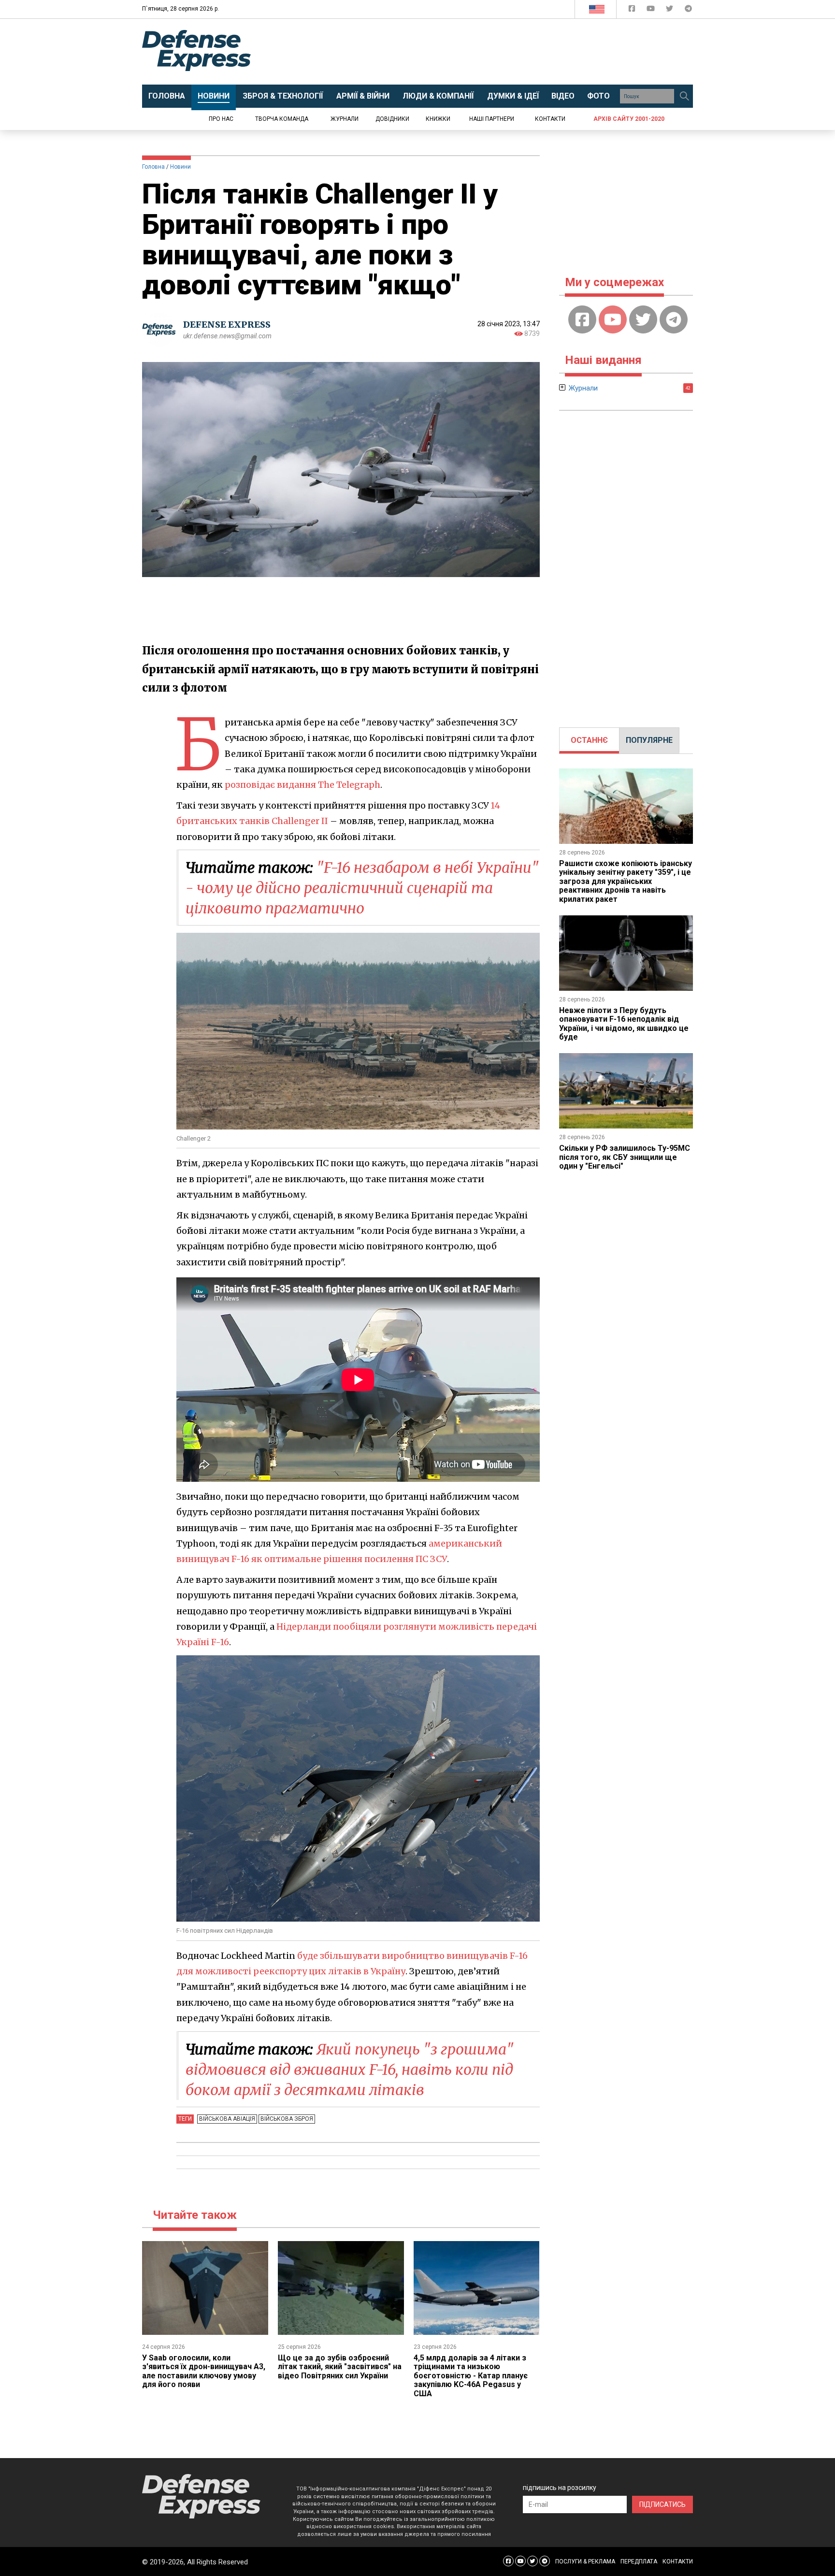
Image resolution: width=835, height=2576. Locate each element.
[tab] (589, 740)
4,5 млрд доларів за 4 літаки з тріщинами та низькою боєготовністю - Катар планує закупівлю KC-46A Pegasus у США (471, 2376)
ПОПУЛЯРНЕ (649, 740)
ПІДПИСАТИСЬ (662, 2504)
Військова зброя (287, 2119)
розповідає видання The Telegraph (302, 785)
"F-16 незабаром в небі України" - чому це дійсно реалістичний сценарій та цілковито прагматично (362, 888)
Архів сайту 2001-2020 (629, 119)
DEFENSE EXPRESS (227, 325)
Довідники (392, 119)
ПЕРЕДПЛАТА (639, 2562)
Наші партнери (492, 119)
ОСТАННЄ (589, 740)
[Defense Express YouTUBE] (652, 10)
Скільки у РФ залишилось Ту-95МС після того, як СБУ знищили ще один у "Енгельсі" (625, 1157)
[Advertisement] (497, 52)
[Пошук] (684, 96)
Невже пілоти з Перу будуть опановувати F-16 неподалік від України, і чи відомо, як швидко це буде (624, 1024)
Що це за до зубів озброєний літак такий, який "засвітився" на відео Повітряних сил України (340, 2367)
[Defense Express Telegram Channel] (688, 10)
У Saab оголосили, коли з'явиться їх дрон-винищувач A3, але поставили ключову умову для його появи (204, 2371)
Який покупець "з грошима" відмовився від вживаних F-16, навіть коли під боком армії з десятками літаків (350, 2069)
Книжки (438, 119)
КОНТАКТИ (678, 2562)
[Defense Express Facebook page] (633, 10)
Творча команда (282, 119)
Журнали (345, 119)
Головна (153, 167)
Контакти (550, 119)
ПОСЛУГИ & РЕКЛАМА (585, 2562)
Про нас (221, 119)
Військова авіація (227, 2119)
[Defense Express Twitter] (670, 10)
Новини (180, 167)
